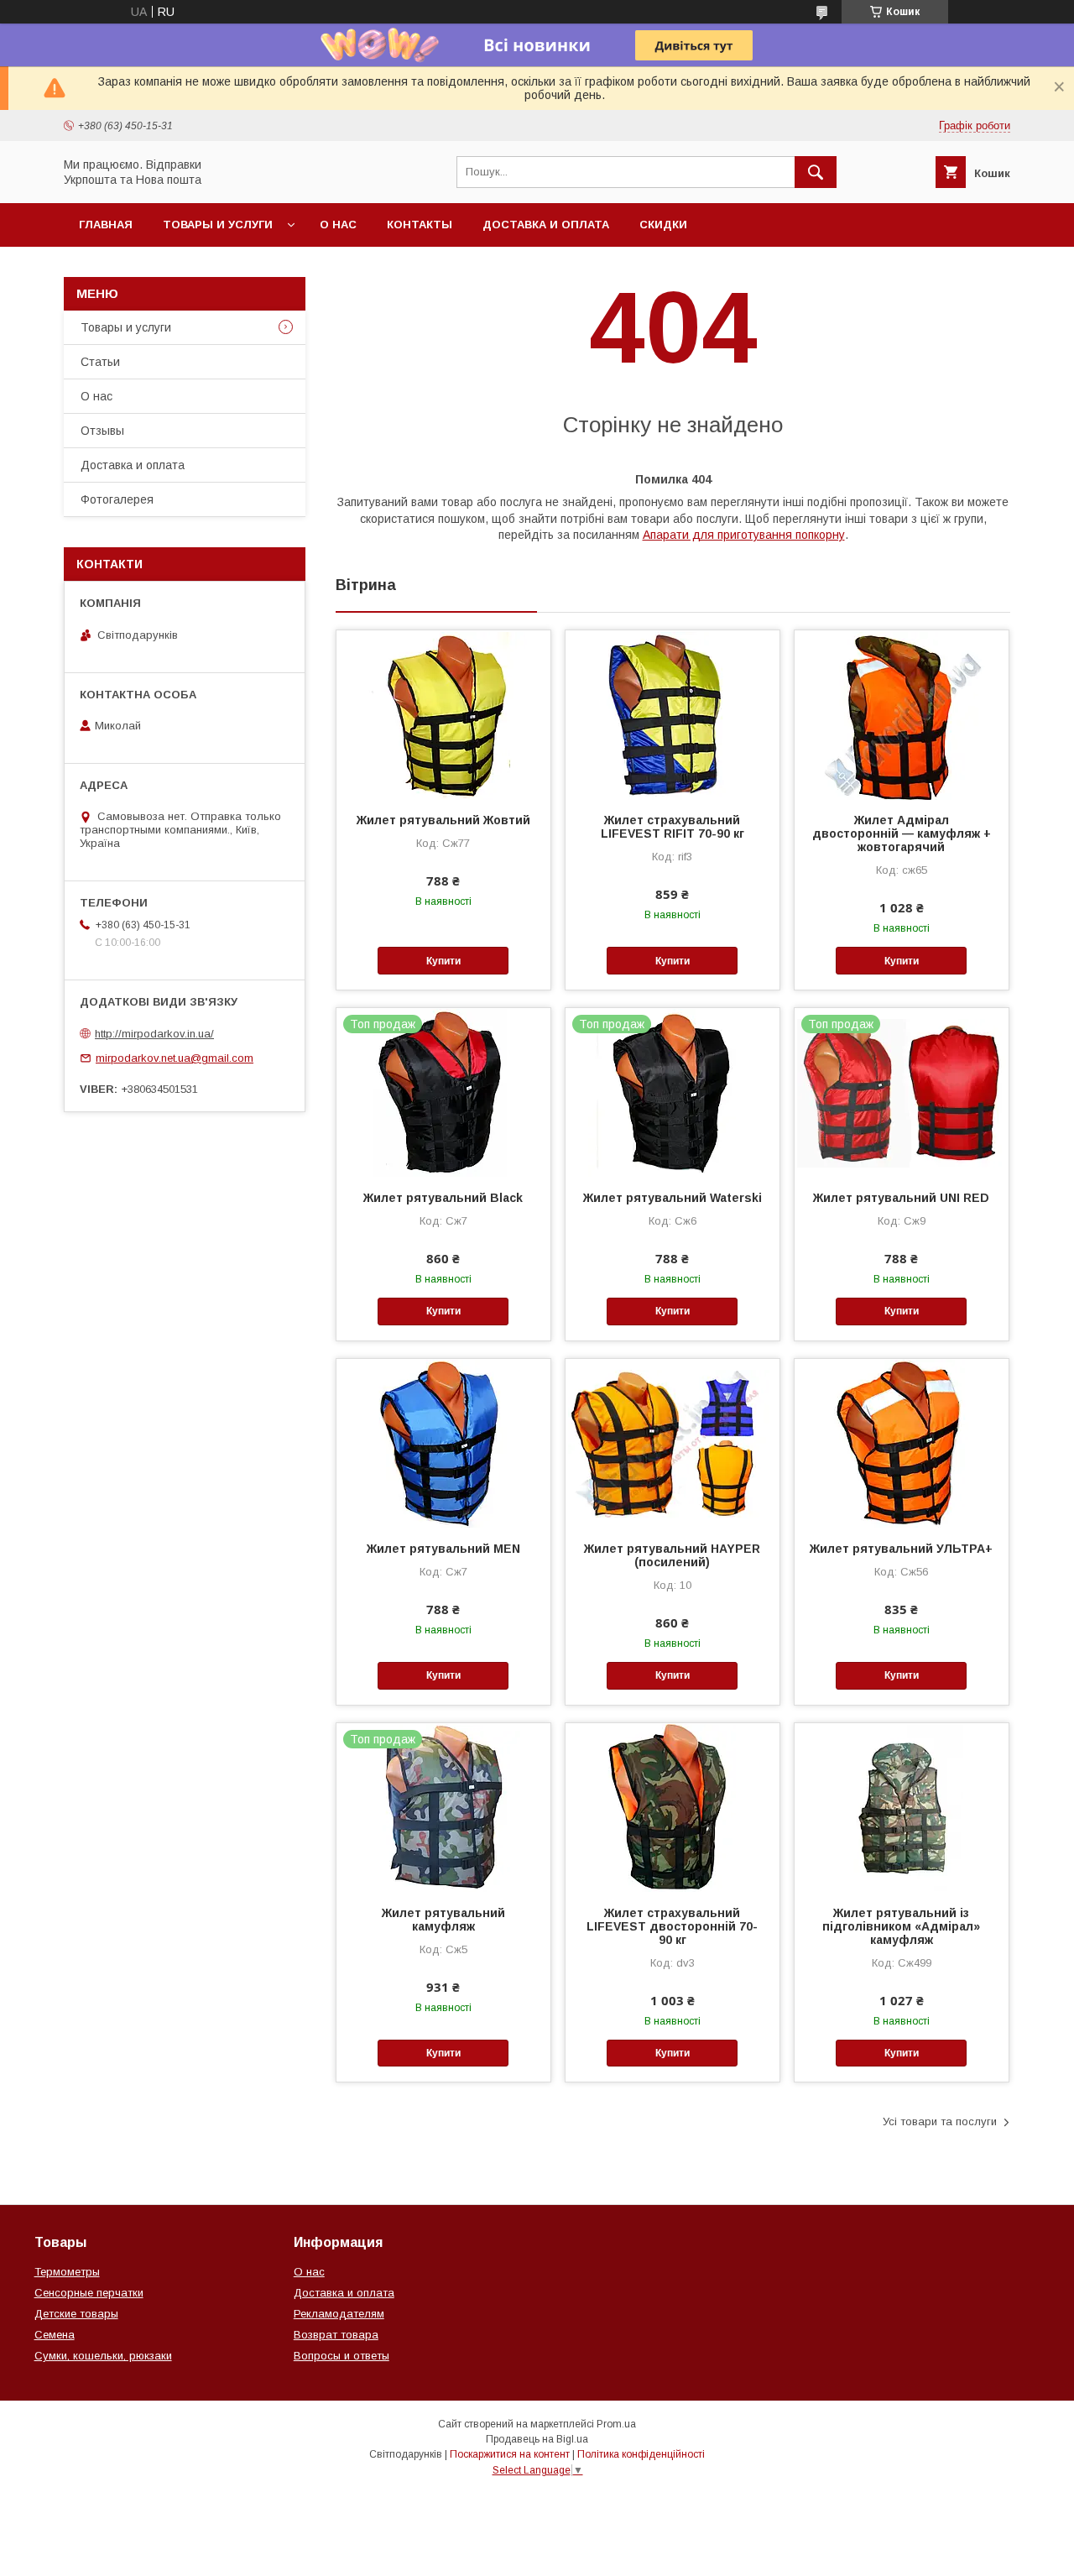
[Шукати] (816, 172)
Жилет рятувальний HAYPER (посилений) (672, 1555)
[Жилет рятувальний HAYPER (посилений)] (673, 1443)
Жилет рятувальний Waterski (673, 1198)
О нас (338, 225)
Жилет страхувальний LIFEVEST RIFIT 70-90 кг (673, 827)
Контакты (420, 225)
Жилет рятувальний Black (443, 1198)
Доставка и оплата (546, 225)
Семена (55, 2335)
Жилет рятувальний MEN (443, 1549)
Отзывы (102, 431)
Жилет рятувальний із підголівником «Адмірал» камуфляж (901, 1926)
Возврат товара (336, 2335)
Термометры (67, 2272)
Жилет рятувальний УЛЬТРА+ (901, 1549)
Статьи (100, 362)
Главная (106, 225)
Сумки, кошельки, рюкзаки (103, 2356)
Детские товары (76, 2314)
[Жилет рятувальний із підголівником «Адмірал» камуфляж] (902, 1807)
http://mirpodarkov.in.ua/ (154, 1034)
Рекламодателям (339, 2314)
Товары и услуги (218, 225)
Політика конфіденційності (641, 2454)
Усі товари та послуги (940, 2121)
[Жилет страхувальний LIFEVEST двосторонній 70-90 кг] (673, 1807)
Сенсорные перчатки (89, 2293)
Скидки (663, 225)
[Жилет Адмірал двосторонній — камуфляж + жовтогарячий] (902, 714)
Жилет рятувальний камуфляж (443, 1920)
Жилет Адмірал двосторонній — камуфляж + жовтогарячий (902, 833)
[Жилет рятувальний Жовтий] (443, 714)
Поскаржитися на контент (510, 2454)
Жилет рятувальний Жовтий (443, 820)
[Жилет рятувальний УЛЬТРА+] (902, 1443)
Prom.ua (616, 2424)
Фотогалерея (117, 499)
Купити (443, 961)
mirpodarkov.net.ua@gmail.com (175, 1058)
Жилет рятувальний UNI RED (901, 1198)
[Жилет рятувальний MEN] (443, 1443)
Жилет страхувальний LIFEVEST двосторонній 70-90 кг (672, 1926)
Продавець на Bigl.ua (537, 2439)
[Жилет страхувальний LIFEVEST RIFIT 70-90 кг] (673, 714)
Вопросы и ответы (341, 2356)
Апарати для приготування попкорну (744, 535)
